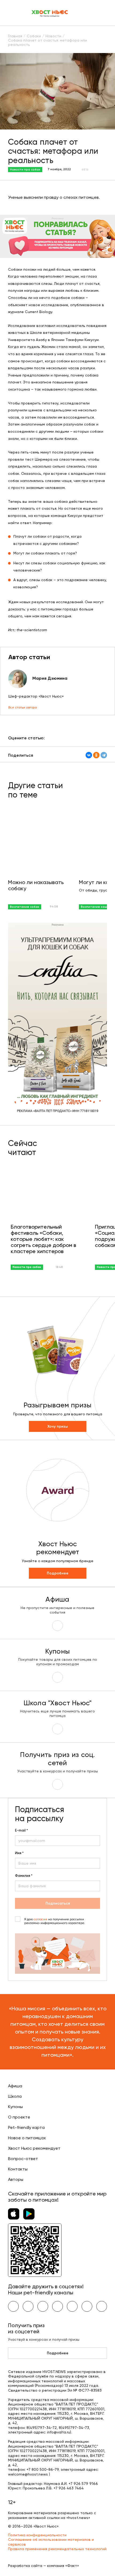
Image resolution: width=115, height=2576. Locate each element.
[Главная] (50, 13)
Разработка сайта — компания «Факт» (43, 2566)
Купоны (15, 2107)
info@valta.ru (59, 2432)
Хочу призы (58, 1426)
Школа (15, 2096)
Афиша (15, 2086)
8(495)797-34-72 (42, 2428)
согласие (41, 1919)
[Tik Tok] (87, 2306)
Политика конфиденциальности (37, 2535)
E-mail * (21, 1830)
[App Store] (14, 2214)
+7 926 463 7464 (69, 2488)
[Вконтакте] (13, 2306)
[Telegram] (104, 755)
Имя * (19, 1853)
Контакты (18, 2169)
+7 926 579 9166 (83, 2484)
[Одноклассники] (96, 755)
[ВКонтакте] (89, 755)
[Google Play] (29, 2214)
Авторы (16, 2179)
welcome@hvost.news (28, 2474)
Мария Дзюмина (50, 678)
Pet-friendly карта (26, 2127)
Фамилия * (24, 1876)
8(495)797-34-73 (74, 2428)
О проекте (19, 2117)
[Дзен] (72, 2306)
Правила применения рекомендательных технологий (57, 2549)
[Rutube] (102, 2306)
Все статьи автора (23, 707)
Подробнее (58, 1573)
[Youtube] (28, 2306)
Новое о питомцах (27, 2138)
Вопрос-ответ (23, 2159)
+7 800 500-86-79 (43, 2469)
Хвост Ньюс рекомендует (34, 2148)
